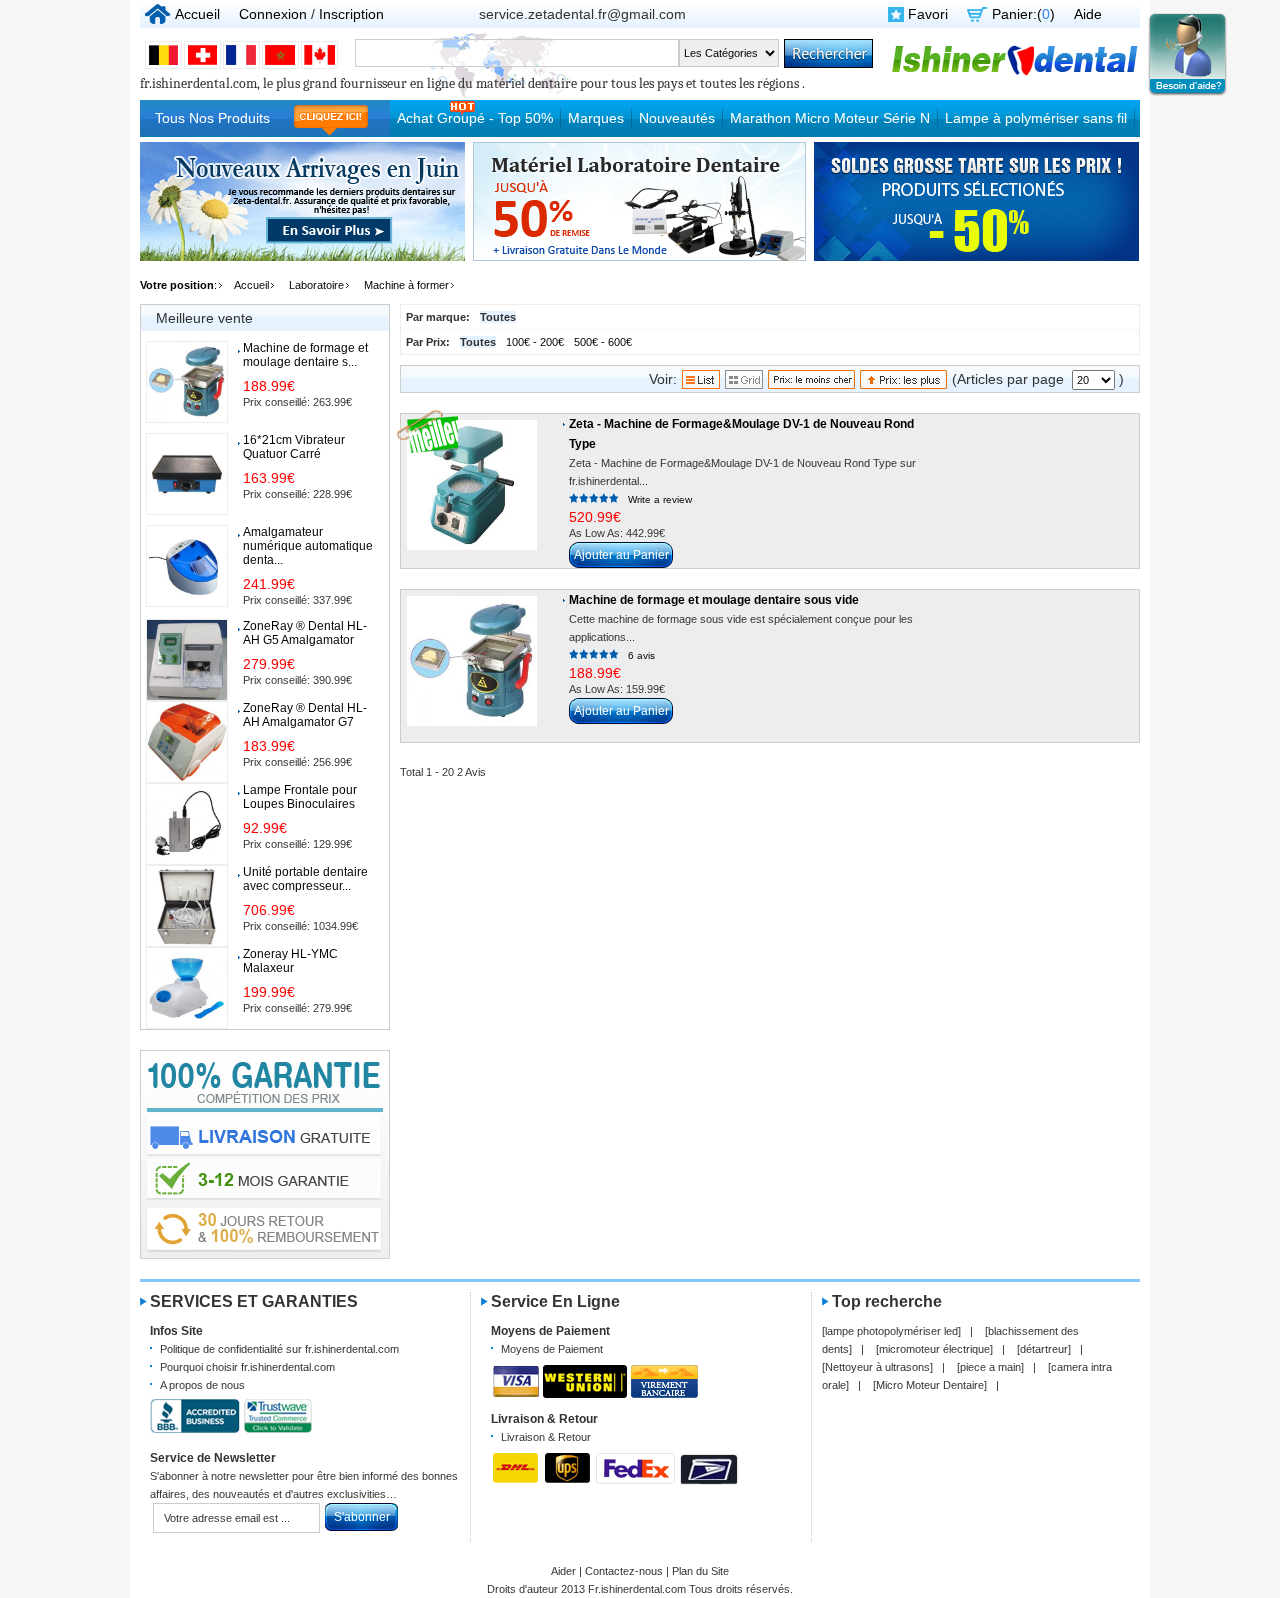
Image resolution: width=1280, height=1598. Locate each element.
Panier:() (1023, 14)
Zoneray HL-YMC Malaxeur (290, 961)
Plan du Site (700, 1571)
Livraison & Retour (546, 1437)
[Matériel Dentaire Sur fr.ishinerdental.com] (1015, 73)
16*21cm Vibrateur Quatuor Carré (294, 447)
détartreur (1044, 1349)
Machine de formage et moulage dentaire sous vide (714, 600)
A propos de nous (202, 1385)
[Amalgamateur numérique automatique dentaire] (187, 566)
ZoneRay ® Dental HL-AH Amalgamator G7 (305, 715)
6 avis (641, 655)
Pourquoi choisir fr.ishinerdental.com (247, 1367)
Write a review (660, 499)
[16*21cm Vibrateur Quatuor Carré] (187, 474)
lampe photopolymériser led (891, 1331)
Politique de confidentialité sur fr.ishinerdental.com (279, 1349)
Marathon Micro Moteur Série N (830, 118)
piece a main (990, 1367)
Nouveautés (677, 118)
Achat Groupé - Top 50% (475, 118)
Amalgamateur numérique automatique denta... (308, 546)
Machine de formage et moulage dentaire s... (305, 355)
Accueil (197, 14)
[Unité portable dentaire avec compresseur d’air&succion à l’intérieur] (187, 906)
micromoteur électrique (934, 1349)
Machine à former (406, 285)
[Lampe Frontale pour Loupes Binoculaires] (187, 824)
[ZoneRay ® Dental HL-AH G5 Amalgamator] (187, 660)
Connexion (273, 14)
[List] (701, 384)
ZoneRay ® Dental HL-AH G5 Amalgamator (305, 633)
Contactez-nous (624, 1571)
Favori (928, 14)
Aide (1088, 14)
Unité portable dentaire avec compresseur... (305, 879)
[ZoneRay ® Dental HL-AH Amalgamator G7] (187, 742)
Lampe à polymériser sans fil (1036, 118)
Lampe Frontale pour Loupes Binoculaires (300, 797)
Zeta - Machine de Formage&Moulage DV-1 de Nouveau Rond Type (741, 434)
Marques (596, 118)
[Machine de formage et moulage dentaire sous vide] (472, 661)
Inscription (351, 14)
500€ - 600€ (603, 342)
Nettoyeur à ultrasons (877, 1367)
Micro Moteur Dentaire (930, 1385)
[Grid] (744, 384)
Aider (563, 1571)
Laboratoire (316, 285)
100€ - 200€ (535, 342)
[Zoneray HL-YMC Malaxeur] (187, 988)
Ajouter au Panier (621, 555)
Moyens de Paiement (552, 1349)
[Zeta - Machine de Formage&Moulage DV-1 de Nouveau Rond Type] (472, 485)
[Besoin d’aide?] (1187, 93)
